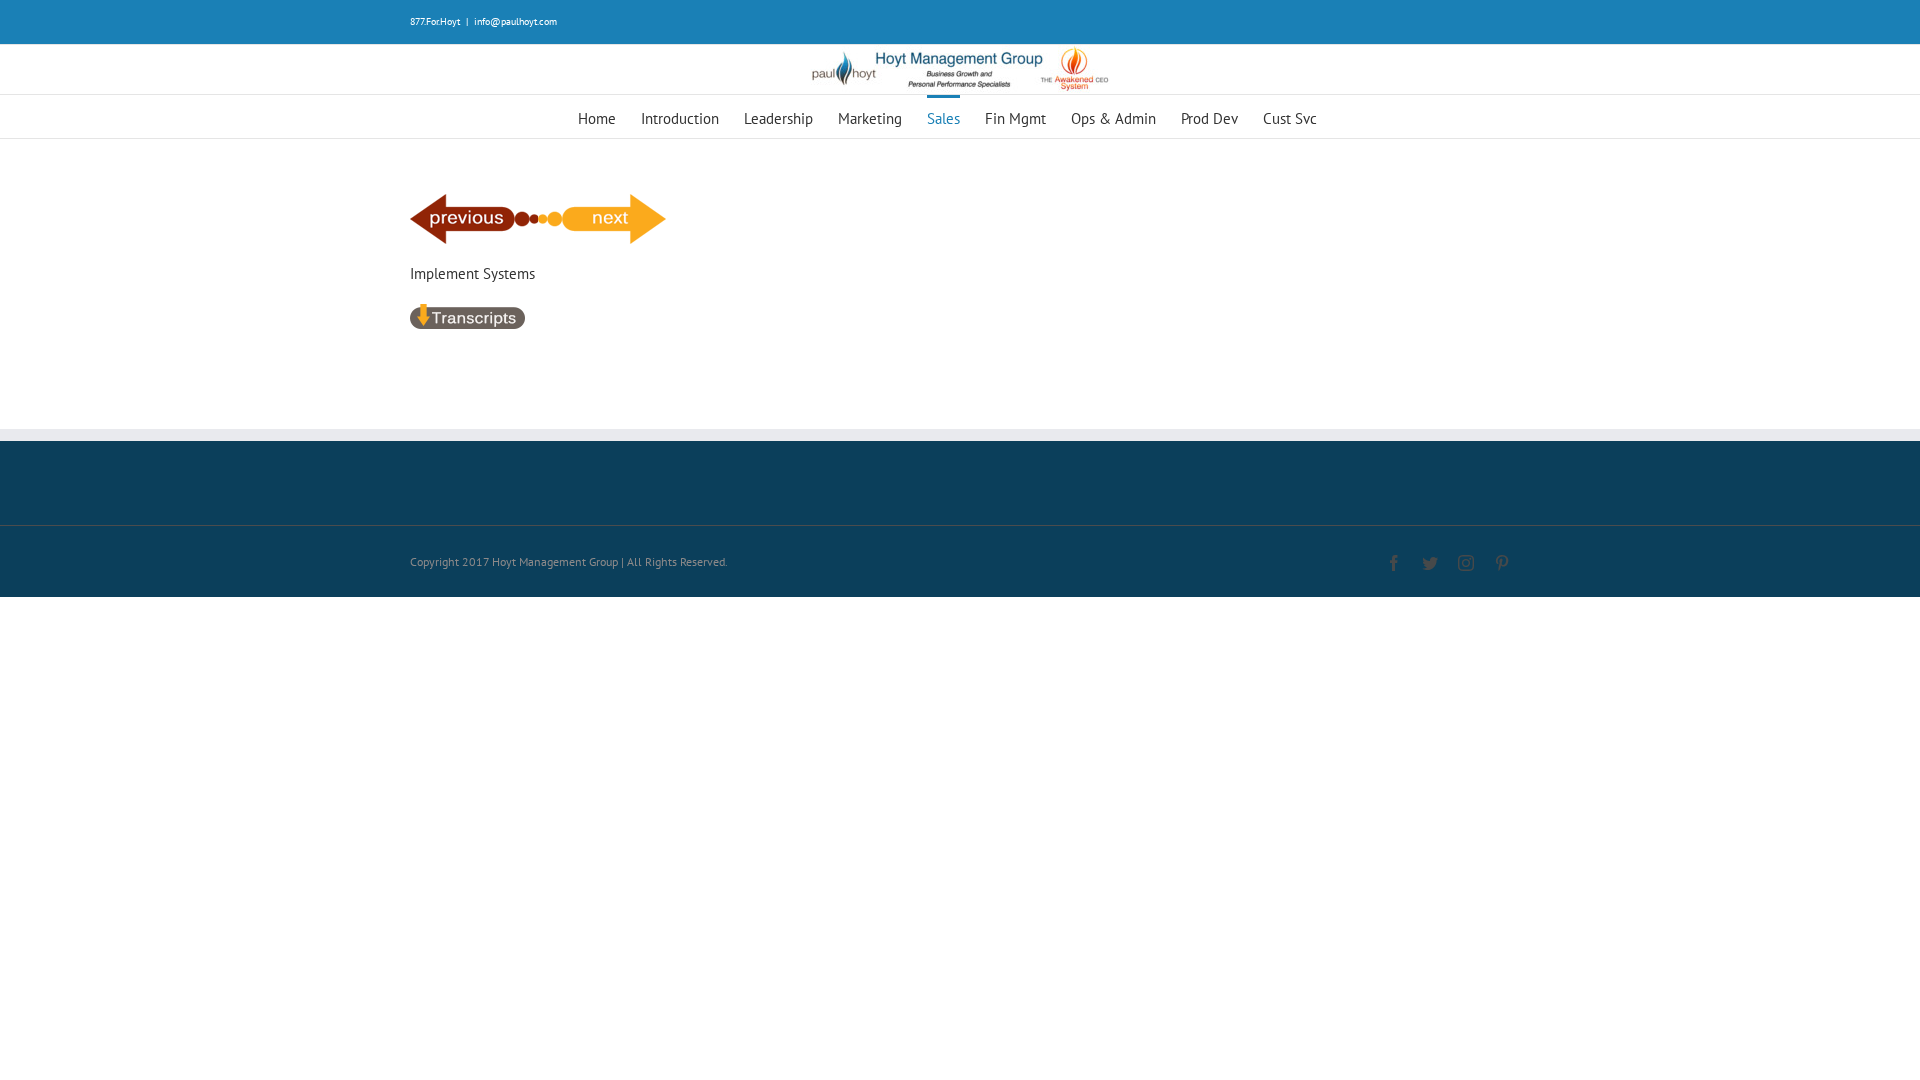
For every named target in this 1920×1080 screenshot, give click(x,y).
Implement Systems (472, 273)
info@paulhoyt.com (515, 21)
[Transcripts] (467, 313)
